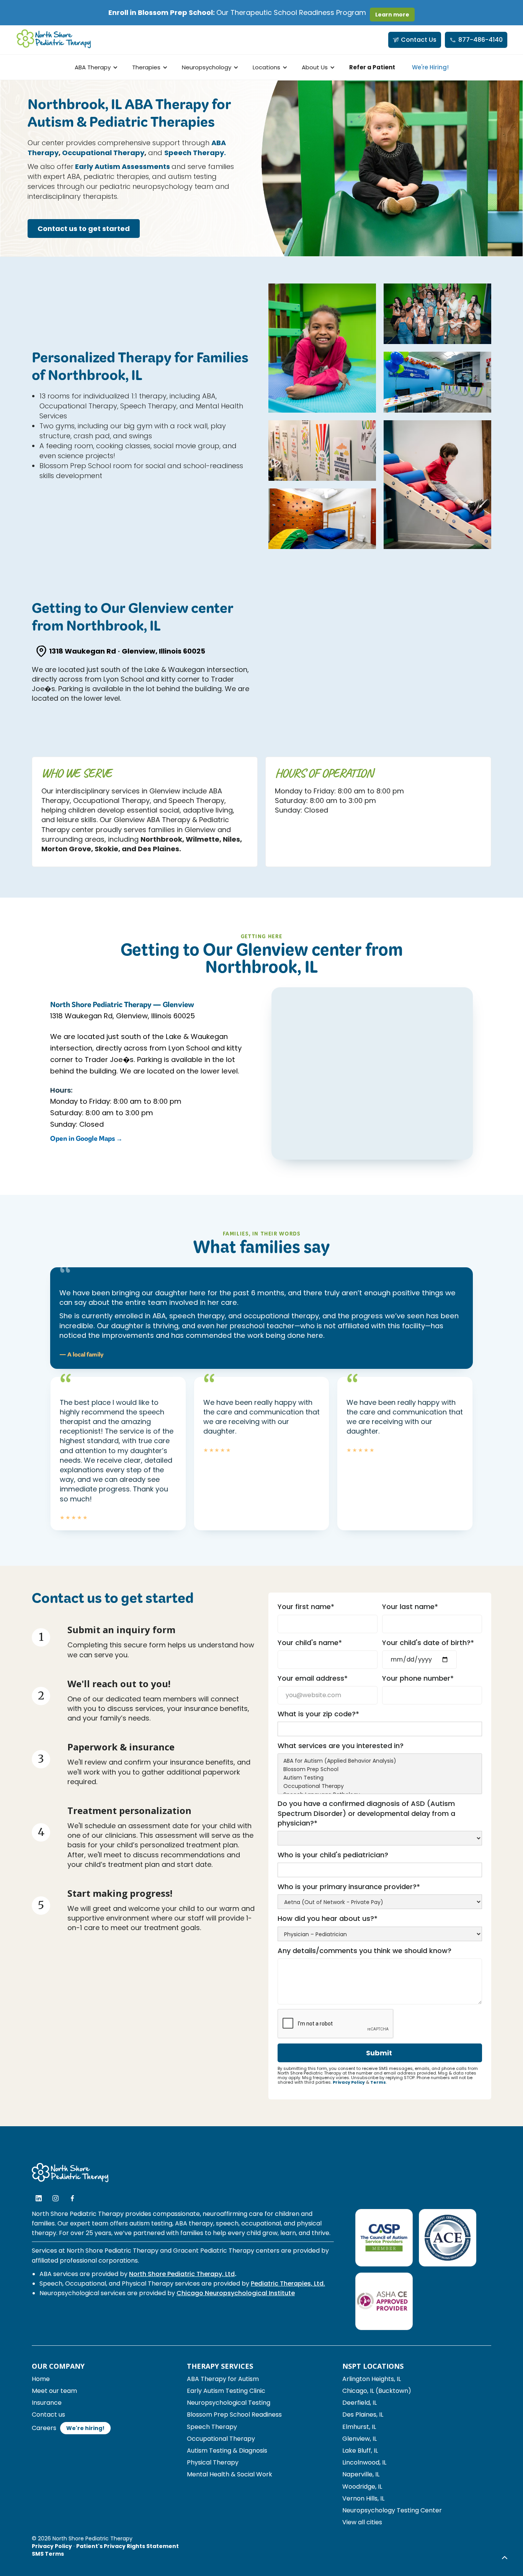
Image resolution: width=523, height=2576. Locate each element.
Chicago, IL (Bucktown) (377, 2391)
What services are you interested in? (341, 1746)
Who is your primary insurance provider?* (349, 1887)
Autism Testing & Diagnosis (227, 2451)
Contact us (48, 2415)
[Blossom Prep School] (380, 1770)
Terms (378, 2082)
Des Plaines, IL (363, 2415)
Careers (44, 2428)
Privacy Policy (349, 2082)
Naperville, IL (361, 2474)
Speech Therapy (212, 2427)
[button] (95, 67)
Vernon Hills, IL (363, 2498)
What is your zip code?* (318, 1714)
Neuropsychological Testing (229, 2403)
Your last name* (410, 1607)
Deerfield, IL (360, 2403)
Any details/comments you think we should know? (364, 1951)
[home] (54, 40)
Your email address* (313, 1678)
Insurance (47, 2403)
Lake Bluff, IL (360, 2451)
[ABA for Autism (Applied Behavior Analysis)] (380, 1761)
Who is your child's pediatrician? (333, 1855)
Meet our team (54, 2391)
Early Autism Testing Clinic (226, 2391)
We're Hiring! (430, 67)
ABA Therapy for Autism (223, 2379)
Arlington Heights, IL (372, 2379)
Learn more (392, 15)
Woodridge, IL (362, 2487)
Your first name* (306, 1607)
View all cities (362, 2522)
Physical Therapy (213, 2462)
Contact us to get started (84, 229)
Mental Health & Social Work (230, 2474)
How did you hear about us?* (328, 1918)
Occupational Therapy (221, 2439)
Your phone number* (418, 1678)
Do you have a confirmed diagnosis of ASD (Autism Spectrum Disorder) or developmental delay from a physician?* (366, 1813)
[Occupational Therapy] (380, 1786)
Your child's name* (310, 1643)
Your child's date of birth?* (428, 1643)
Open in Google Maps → (86, 1140)
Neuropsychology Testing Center (392, 2510)
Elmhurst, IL (359, 2427)
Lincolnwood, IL (364, 2462)
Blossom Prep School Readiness (234, 2415)
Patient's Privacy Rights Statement (127, 2546)
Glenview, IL (360, 2439)
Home (41, 2379)
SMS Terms (48, 2554)
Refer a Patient (372, 67)
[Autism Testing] (380, 1778)
